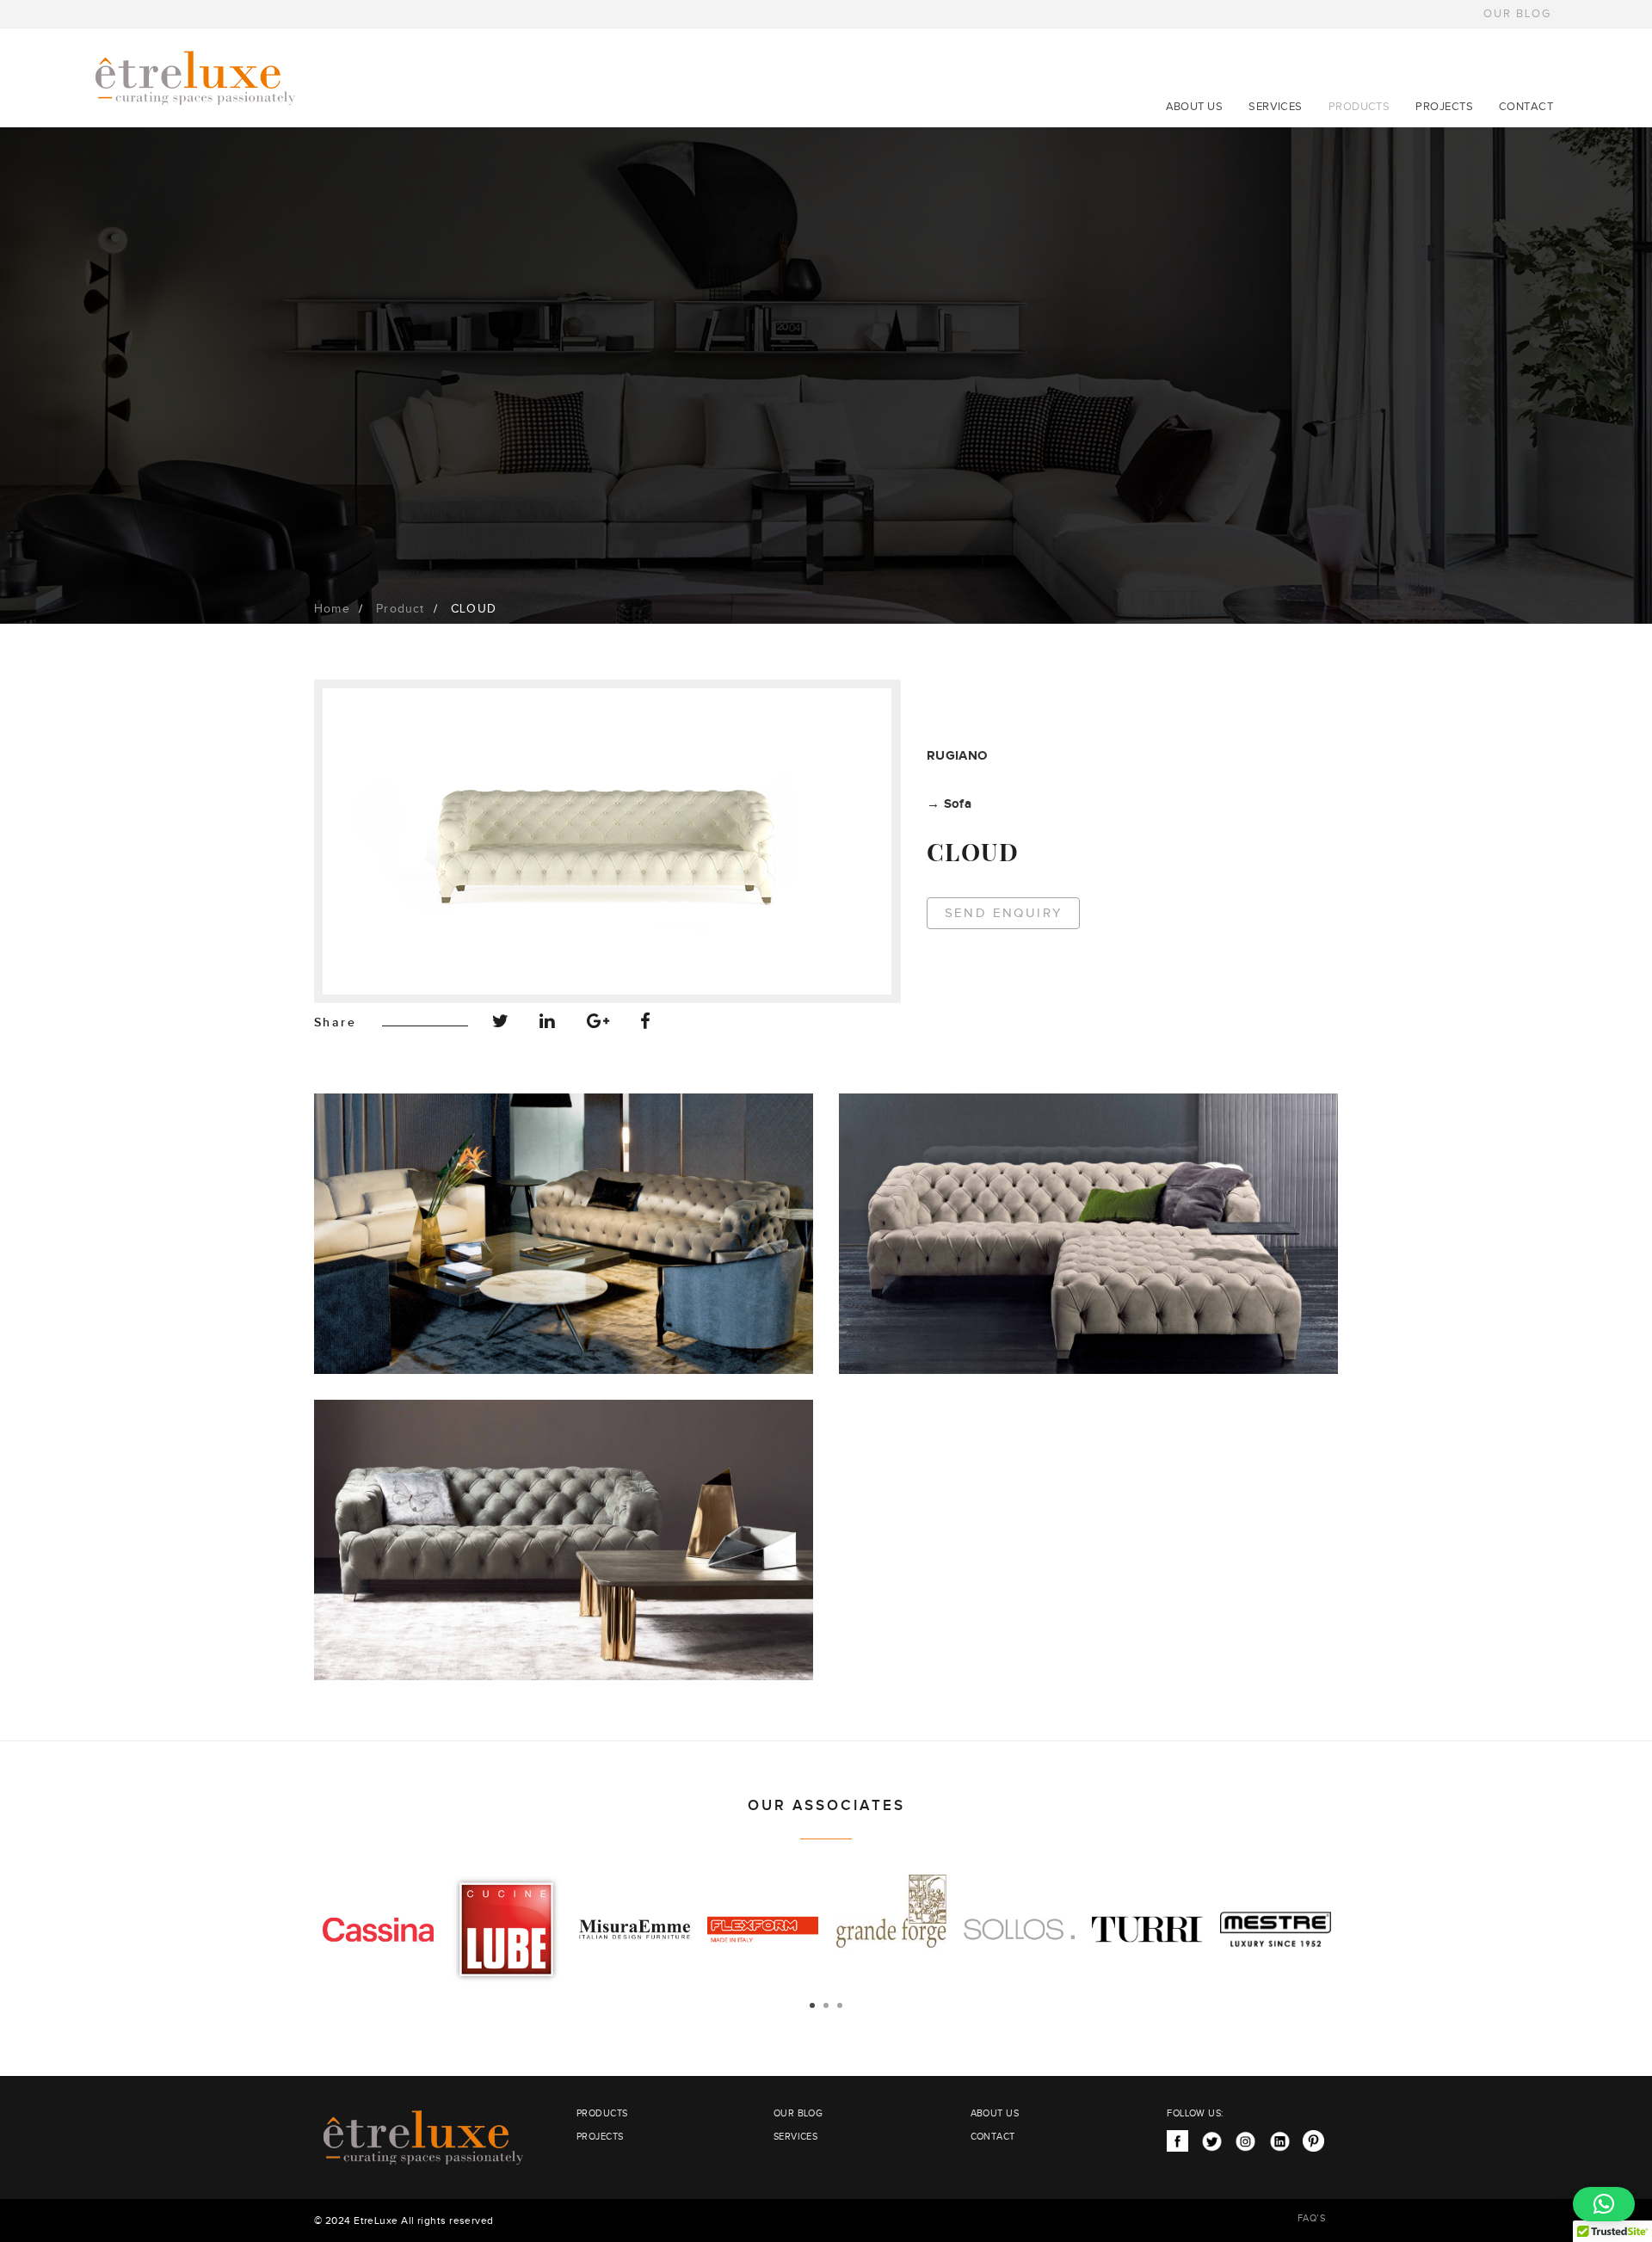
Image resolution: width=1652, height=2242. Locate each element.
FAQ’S (1311, 2218)
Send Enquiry (1004, 913)
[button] (1604, 2204)
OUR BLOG (1517, 14)
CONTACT (1526, 107)
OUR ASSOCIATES (826, 1806)
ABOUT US (1195, 107)
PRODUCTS (1359, 107)
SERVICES (1276, 107)
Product (400, 609)
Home (332, 609)
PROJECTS (1444, 107)
